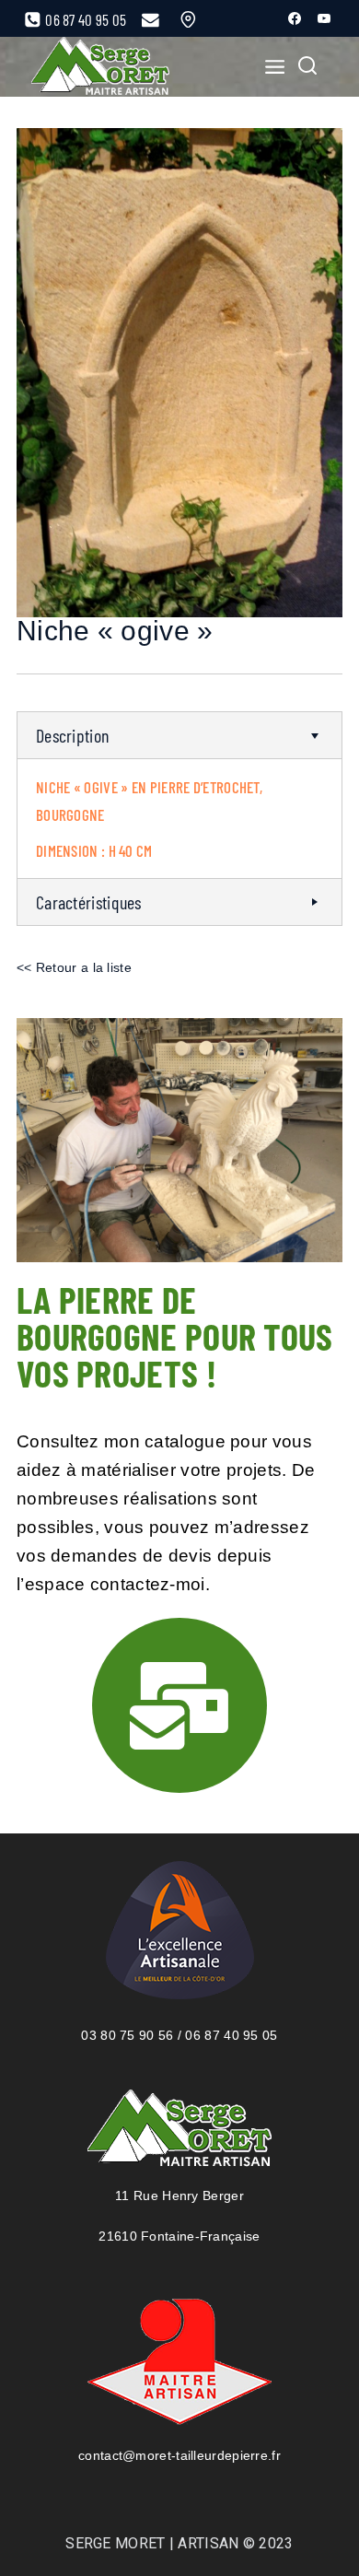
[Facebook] (295, 18)
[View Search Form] (307, 67)
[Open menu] (269, 66)
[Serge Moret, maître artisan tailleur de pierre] (100, 67)
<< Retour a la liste (74, 967)
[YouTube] (324, 18)
